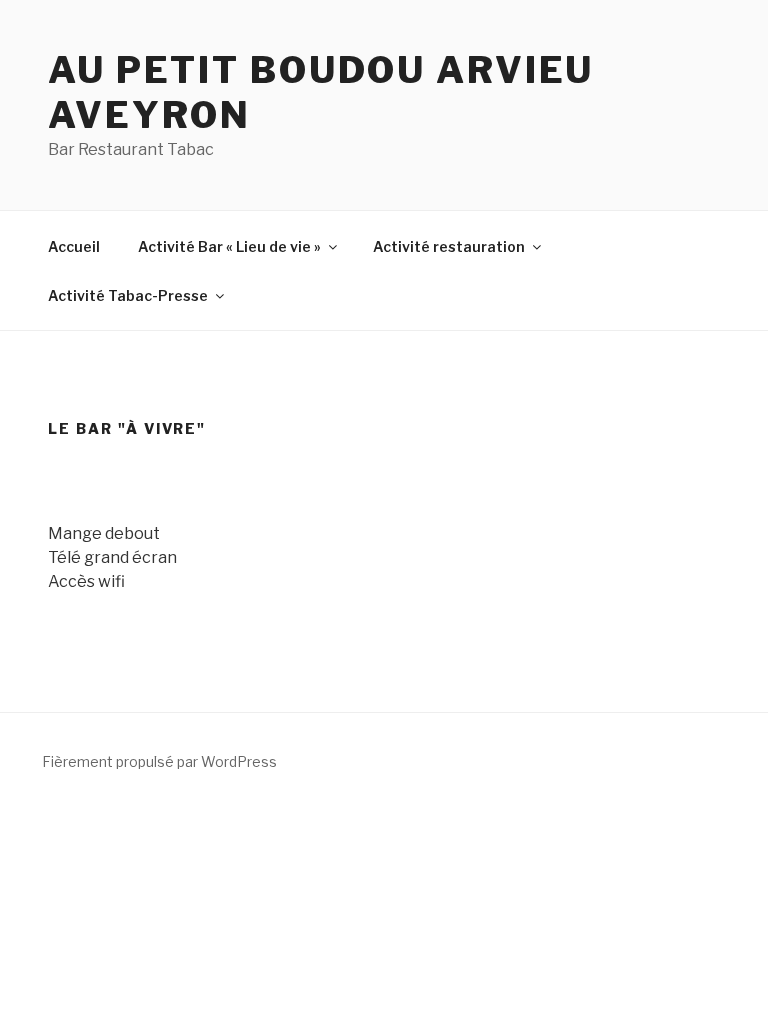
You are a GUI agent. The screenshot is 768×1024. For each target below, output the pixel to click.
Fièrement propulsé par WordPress (159, 761)
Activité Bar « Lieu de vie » (229, 246)
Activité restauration (449, 246)
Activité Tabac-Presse (128, 295)
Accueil (74, 246)
